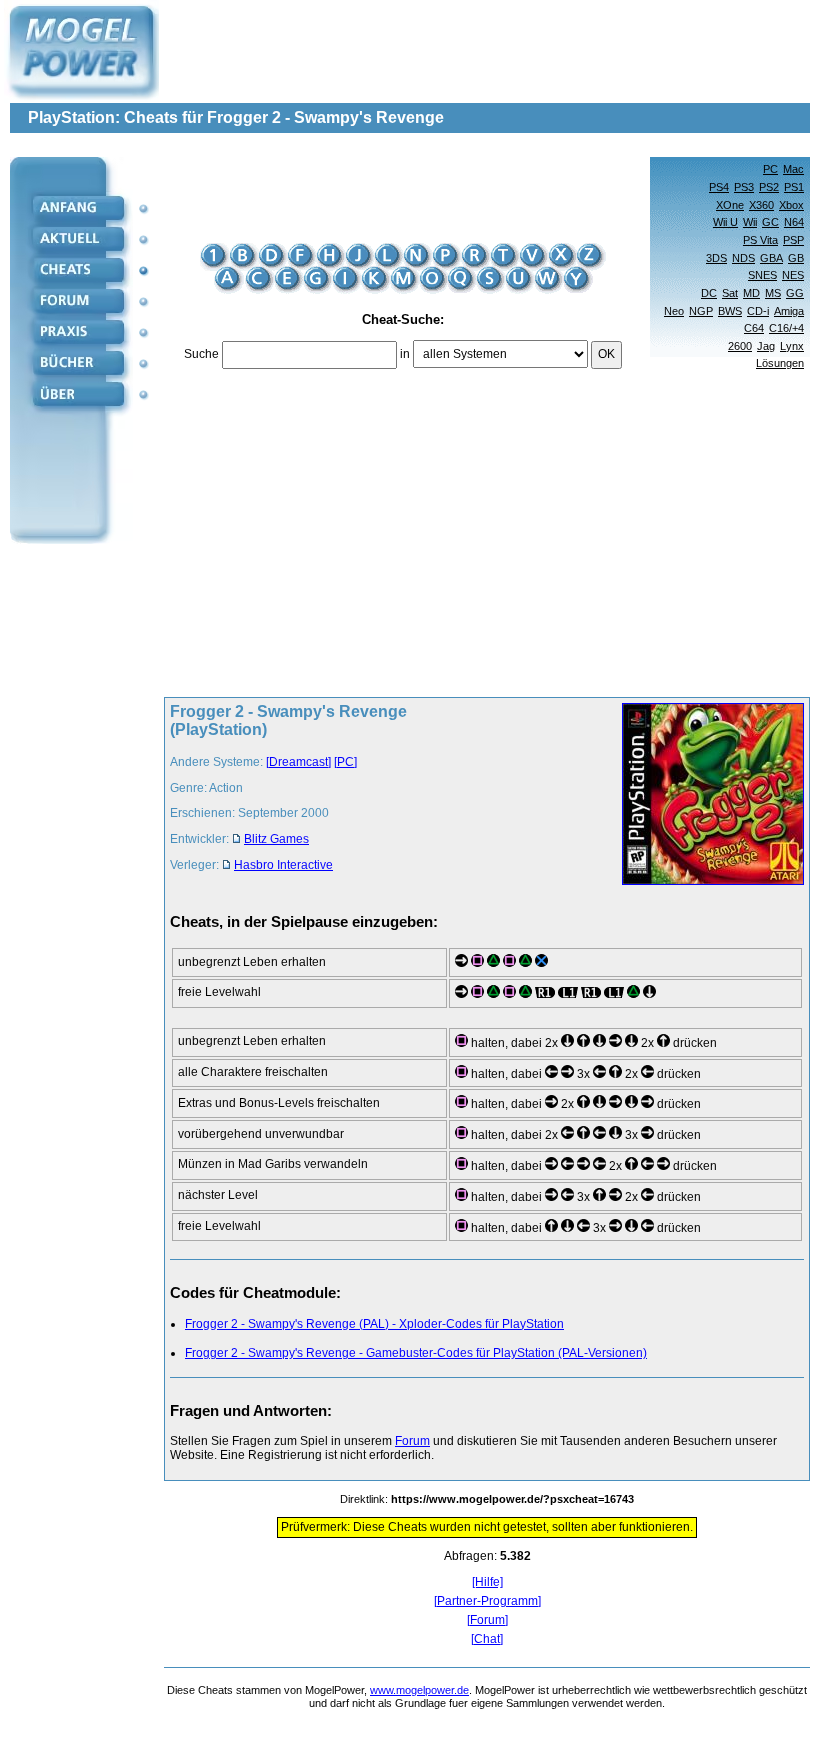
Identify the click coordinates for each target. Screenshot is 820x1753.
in (405, 354)
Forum (412, 1441)
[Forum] (487, 1620)
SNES (762, 275)
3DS (716, 258)
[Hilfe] (487, 1582)
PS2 (769, 187)
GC (770, 222)
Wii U (725, 222)
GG (795, 293)
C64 (754, 328)
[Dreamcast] (298, 762)
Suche (201, 354)
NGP (701, 311)
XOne (730, 205)
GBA (771, 258)
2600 (740, 346)
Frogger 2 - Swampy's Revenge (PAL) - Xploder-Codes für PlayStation (374, 1324)
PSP (793, 240)
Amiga (789, 311)
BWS (730, 311)
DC (709, 293)
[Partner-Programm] (487, 1601)
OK (606, 354)
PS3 (744, 187)
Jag (766, 346)
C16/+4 (786, 328)
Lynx (792, 346)
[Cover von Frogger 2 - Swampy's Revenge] (707, 796)
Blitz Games (276, 839)
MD (751, 293)
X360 (761, 205)
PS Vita (760, 240)
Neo (674, 311)
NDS (743, 258)
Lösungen (780, 363)
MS (773, 293)
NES (793, 275)
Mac (793, 169)
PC (770, 169)
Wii (750, 222)
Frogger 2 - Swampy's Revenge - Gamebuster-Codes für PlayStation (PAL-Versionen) (416, 1353)
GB (796, 258)
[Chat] (487, 1639)
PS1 (794, 187)
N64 (794, 222)
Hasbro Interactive (283, 865)
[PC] (345, 762)
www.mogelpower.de (419, 1690)
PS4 (719, 187)
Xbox (791, 205)
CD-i (758, 311)
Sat (730, 293)
